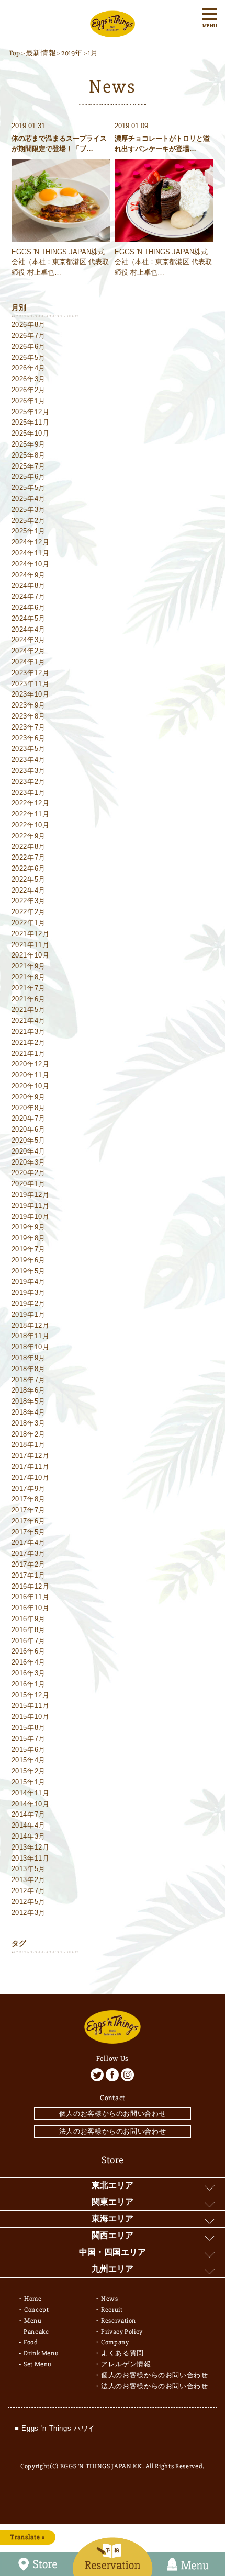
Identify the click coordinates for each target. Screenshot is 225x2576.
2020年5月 (29, 1140)
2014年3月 (29, 1836)
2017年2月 (29, 1564)
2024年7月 (29, 596)
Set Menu (38, 2364)
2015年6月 (29, 1749)
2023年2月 (29, 782)
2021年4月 (29, 1021)
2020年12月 (31, 1064)
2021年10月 (31, 955)
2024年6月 (29, 607)
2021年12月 (31, 934)
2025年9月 (29, 444)
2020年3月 (29, 1162)
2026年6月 (29, 346)
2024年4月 (29, 629)
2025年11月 (31, 422)
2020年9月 (29, 1097)
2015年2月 (29, 1771)
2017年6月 (29, 1521)
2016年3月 (29, 1673)
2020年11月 (31, 1075)
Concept (37, 2310)
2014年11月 (31, 1793)
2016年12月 (31, 1586)
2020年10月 (31, 1086)
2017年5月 (29, 1532)
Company (115, 2342)
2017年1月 (29, 1575)
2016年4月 (29, 1662)
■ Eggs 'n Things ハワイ (55, 2428)
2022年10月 (31, 825)
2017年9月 (29, 1489)
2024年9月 (29, 575)
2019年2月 (29, 1303)
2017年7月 (29, 1510)
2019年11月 (31, 1206)
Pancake (36, 2332)
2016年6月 (29, 1651)
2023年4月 (29, 760)
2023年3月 (29, 771)
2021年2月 (29, 1042)
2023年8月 (29, 716)
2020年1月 (29, 1184)
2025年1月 (29, 531)
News (110, 2299)
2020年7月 (29, 1118)
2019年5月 (29, 1271)
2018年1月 (29, 1445)
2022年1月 (29, 923)
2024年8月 (29, 585)
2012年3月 (29, 1913)
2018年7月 (29, 1380)
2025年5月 (29, 488)
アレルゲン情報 (126, 2364)
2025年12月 (31, 412)
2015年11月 (31, 1706)
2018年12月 (31, 1325)
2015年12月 (31, 1695)
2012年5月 (29, 1902)
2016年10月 (31, 1608)
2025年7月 (29, 466)
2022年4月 (29, 890)
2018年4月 (29, 1412)
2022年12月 (31, 803)
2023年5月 (29, 749)
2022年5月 (29, 879)
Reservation (119, 2321)
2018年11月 (31, 1336)
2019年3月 (29, 1292)
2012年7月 (29, 1891)
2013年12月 (31, 1847)
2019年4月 (29, 1281)
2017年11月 (31, 1467)
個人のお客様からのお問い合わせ (113, 2113)
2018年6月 (29, 1390)
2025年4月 (29, 499)
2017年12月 (31, 1456)
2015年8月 (29, 1728)
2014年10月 (31, 1804)
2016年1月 (29, 1684)
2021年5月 (29, 1010)
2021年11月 (31, 945)
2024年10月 (31, 564)
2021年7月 (29, 988)
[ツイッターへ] (97, 2075)
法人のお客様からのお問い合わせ (113, 2131)
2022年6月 (29, 868)
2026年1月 (29, 401)
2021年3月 (29, 1031)
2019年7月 (29, 1249)
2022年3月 (29, 901)
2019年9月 (29, 1227)
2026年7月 (29, 335)
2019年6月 (29, 1260)
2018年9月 (29, 1358)
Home (33, 2299)
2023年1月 (29, 793)
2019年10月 (31, 1217)
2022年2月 (29, 912)
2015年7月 (29, 1739)
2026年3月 (29, 379)
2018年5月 (29, 1401)
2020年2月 (29, 1173)
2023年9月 (29, 705)
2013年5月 (29, 1869)
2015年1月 (29, 1782)
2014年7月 (29, 1814)
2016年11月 (31, 1597)
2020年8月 (29, 1108)
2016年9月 (29, 1619)
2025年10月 (31, 433)
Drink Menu (41, 2353)
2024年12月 (31, 542)
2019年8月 (29, 1238)
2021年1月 (29, 1053)
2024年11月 (31, 553)
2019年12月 (31, 1195)
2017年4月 (29, 1542)
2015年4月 (29, 1760)
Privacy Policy (122, 2332)
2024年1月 (29, 662)
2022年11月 (31, 814)
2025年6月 (29, 477)
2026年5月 (29, 357)
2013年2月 (29, 1880)
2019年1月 (29, 1314)
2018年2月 (29, 1434)
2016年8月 (29, 1630)
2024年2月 (29, 651)
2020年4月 (29, 1151)
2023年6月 (29, 738)
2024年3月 (29, 640)
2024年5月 (29, 618)
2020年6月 (29, 1129)
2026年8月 (29, 324)
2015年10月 (31, 1717)
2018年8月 (29, 1369)
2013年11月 (31, 1858)
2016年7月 (29, 1641)
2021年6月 (29, 999)
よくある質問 (122, 2353)
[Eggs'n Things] (113, 32)
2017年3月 (29, 1553)
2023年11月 (31, 684)
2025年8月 (29, 455)
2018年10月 (31, 1347)
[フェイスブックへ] (112, 2075)
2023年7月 (29, 727)
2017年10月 (31, 1478)
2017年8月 (29, 1499)
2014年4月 (29, 1825)
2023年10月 (31, 694)
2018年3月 (29, 1423)
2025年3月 (29, 510)
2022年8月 (29, 846)
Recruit (112, 2310)
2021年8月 (29, 977)
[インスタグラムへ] (127, 2075)
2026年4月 (29, 368)
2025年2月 (29, 521)
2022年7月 (29, 857)
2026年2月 (29, 390)
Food (31, 2342)
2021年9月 (29, 966)
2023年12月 (31, 673)
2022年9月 (29, 836)
